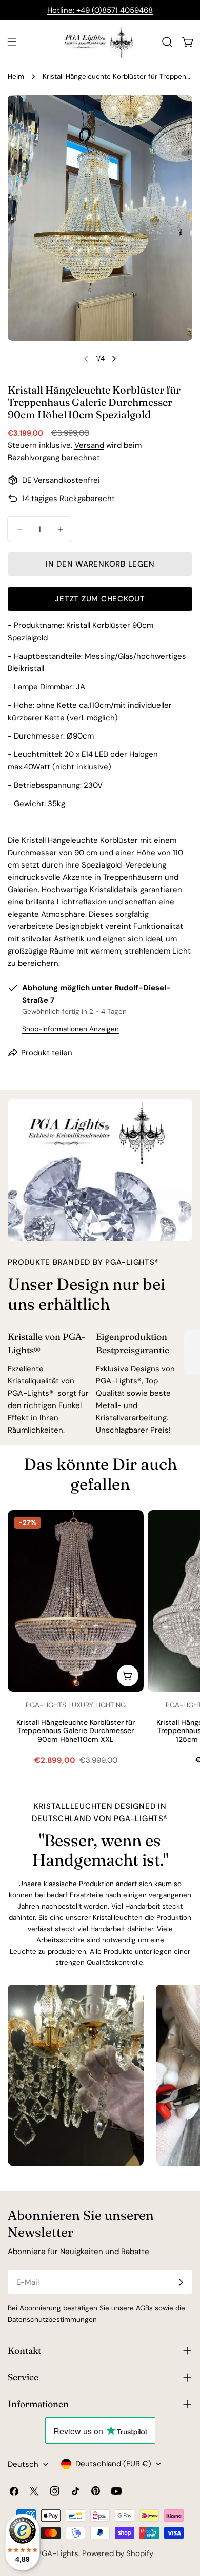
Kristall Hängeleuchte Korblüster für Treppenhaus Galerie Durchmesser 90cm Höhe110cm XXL (76, 1731)
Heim (16, 77)
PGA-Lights (58, 2553)
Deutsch (23, 2464)
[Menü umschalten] (12, 42)
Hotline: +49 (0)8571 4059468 (100, 10)
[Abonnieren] (181, 2282)
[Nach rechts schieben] (114, 359)
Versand (89, 445)
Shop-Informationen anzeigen (71, 1029)
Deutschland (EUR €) (113, 2464)
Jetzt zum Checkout (100, 599)
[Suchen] (167, 42)
